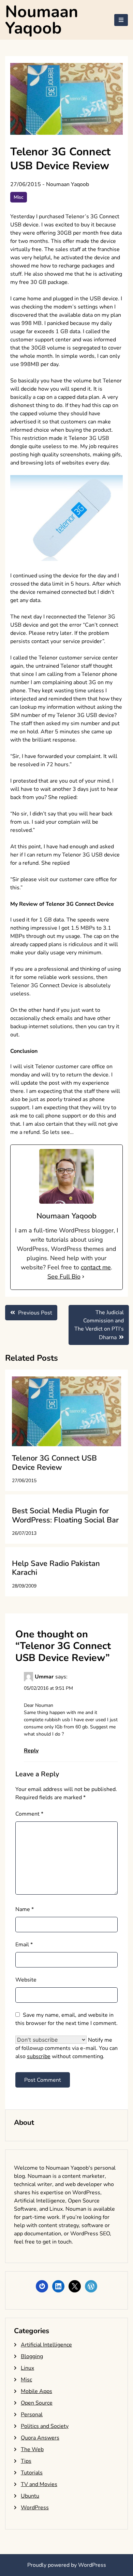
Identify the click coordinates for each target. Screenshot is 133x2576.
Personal (32, 2415)
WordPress (35, 2508)
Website (26, 1980)
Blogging (32, 2356)
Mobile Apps (36, 2391)
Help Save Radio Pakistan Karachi (56, 1568)
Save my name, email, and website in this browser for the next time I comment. (66, 2019)
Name (25, 1909)
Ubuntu (30, 2496)
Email (24, 1945)
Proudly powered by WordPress (67, 2565)
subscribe (39, 2056)
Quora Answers (40, 2438)
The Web (32, 2449)
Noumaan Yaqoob (42, 20)
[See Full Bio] (83, 1277)
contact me (96, 1267)
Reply (31, 1751)
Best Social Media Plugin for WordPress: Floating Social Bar (65, 1515)
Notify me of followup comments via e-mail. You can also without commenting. (66, 2048)
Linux (27, 2368)
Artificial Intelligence (46, 2345)
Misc (19, 197)
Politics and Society (45, 2426)
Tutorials (32, 2473)
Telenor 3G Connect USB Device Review (54, 1463)
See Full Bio (64, 1277)
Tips (26, 2461)
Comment (29, 1814)
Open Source (37, 2403)
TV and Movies (39, 2484)
